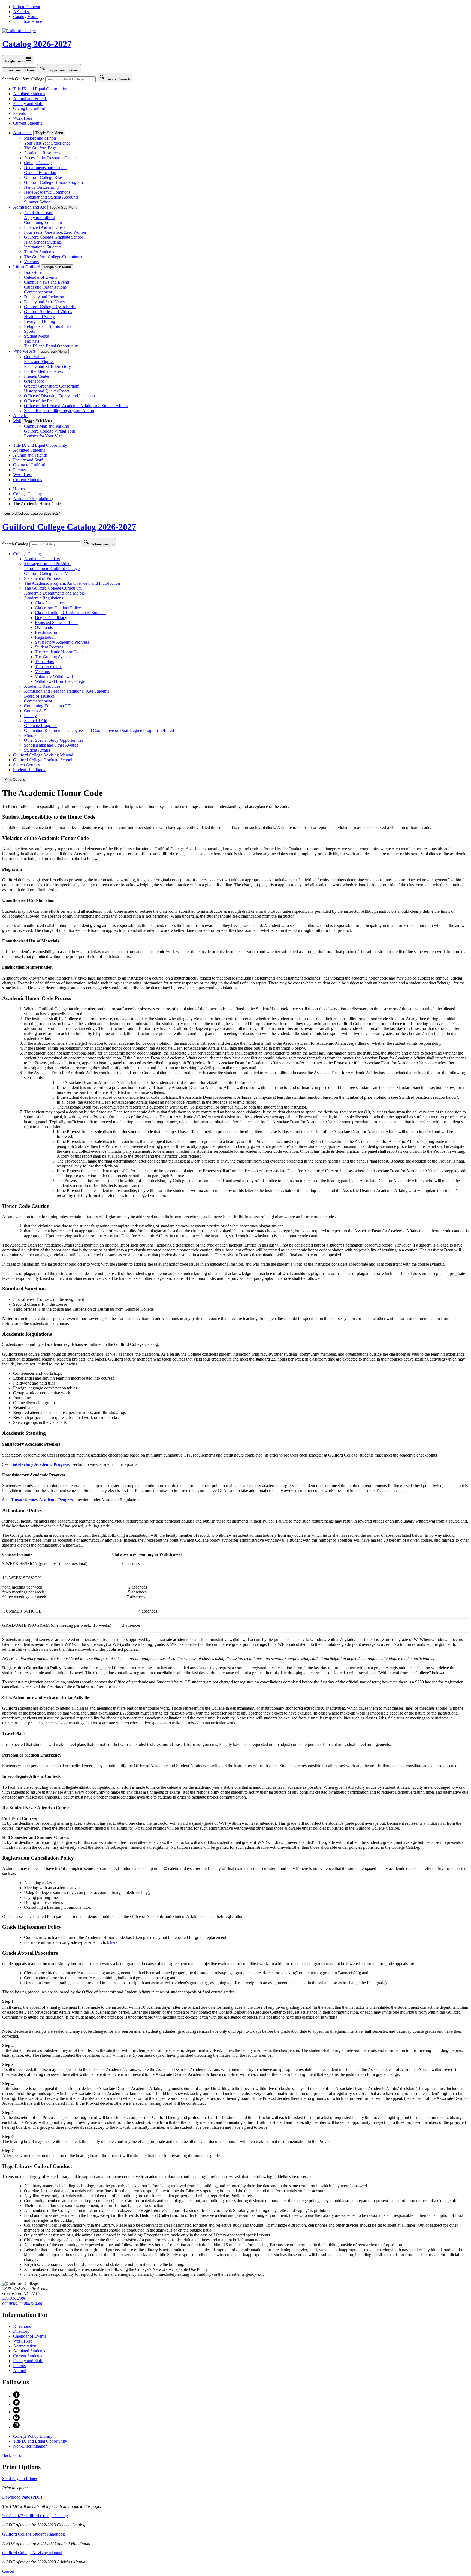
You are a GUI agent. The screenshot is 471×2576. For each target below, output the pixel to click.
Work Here (23, 118)
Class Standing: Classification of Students (71, 613)
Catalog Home (26, 16)
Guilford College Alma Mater (49, 573)
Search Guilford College (23, 79)
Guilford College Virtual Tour (50, 431)
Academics (23, 133)
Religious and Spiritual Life (48, 326)
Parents (19, 113)
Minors (30, 735)
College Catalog (38, 163)
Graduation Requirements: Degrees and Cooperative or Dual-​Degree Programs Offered (99, 730)
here (113, 1942)
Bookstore (33, 272)
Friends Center (37, 376)
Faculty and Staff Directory (47, 366)
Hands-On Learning (41, 187)
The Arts (31, 341)
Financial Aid (36, 721)
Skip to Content (27, 7)
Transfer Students (39, 252)
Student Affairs (37, 750)
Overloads (44, 627)
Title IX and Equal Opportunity (40, 89)
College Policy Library (33, 2436)
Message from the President (48, 564)
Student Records (49, 647)
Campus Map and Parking (46, 426)
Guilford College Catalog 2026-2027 (69, 527)
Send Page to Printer (20, 2479)
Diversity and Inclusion (44, 297)
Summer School (38, 202)
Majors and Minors (40, 138)
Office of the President (43, 401)
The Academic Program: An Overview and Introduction (72, 583)
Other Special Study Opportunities (54, 740)
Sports (29, 331)
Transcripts (44, 662)
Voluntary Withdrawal (54, 676)
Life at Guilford (27, 267)
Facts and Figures (39, 361)
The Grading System (53, 657)
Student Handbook (29, 770)
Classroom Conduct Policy (58, 608)
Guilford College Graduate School (54, 237)
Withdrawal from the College (60, 681)
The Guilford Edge (40, 148)
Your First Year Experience (47, 143)
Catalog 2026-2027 (37, 44)
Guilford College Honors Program (53, 182)
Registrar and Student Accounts (51, 197)
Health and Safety (39, 316)
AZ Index (22, 12)
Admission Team (39, 213)
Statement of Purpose (42, 578)
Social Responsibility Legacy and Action (59, 411)
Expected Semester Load (56, 622)
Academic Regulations (33, 499)
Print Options (15, 780)
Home (18, 489)
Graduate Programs (41, 726)
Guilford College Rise (43, 177)
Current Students (28, 123)
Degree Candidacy (51, 618)
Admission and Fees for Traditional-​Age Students (67, 691)
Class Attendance (50, 603)
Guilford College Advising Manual (43, 755)
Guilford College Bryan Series (50, 307)
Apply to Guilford (40, 217)
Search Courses (26, 765)
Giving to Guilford (29, 108)
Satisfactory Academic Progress (62, 642)
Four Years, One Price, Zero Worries (55, 232)
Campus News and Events (47, 282)
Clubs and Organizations (45, 287)
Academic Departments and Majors (54, 593)
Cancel (8, 2571)
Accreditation (25, 2346)
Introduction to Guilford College (52, 568)
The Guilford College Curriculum (53, 588)
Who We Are (24, 351)
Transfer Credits (49, 667)
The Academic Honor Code (59, 652)
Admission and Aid (30, 207)
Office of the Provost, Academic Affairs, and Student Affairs (76, 406)
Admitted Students (29, 94)
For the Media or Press (43, 371)
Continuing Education (43, 222)
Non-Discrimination (30, 2446)
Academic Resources (42, 153)
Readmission (46, 632)
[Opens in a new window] (16, 2396)
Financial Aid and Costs (45, 227)
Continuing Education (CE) (48, 706)
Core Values (34, 357)
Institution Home (28, 21)
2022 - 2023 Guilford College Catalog (35, 2516)
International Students (43, 247)
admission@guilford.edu (23, 2303)
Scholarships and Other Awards (51, 745)
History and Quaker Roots (47, 391)
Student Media (37, 336)
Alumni (20, 2371)
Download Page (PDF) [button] (22, 2497)
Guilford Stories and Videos (48, 312)
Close (19, 70)
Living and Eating (40, 321)
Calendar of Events (40, 277)
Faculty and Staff (28, 103)
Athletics (21, 415)
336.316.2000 (14, 2298)
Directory (21, 2331)
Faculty (30, 716)
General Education (40, 172)
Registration (45, 637)
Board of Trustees (39, 696)
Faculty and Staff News (44, 302)
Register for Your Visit (43, 436)
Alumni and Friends (30, 99)
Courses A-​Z (35, 711)
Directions (22, 2326)
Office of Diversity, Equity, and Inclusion (59, 396)
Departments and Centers (46, 168)
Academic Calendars (42, 559)
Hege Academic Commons (47, 192)
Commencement (38, 292)
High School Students (43, 242)
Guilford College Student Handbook (34, 2534)
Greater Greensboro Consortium (52, 386)
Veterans (31, 262)
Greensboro (34, 381)
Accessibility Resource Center (50, 158)
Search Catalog (15, 544)
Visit (17, 421)
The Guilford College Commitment (54, 257)
